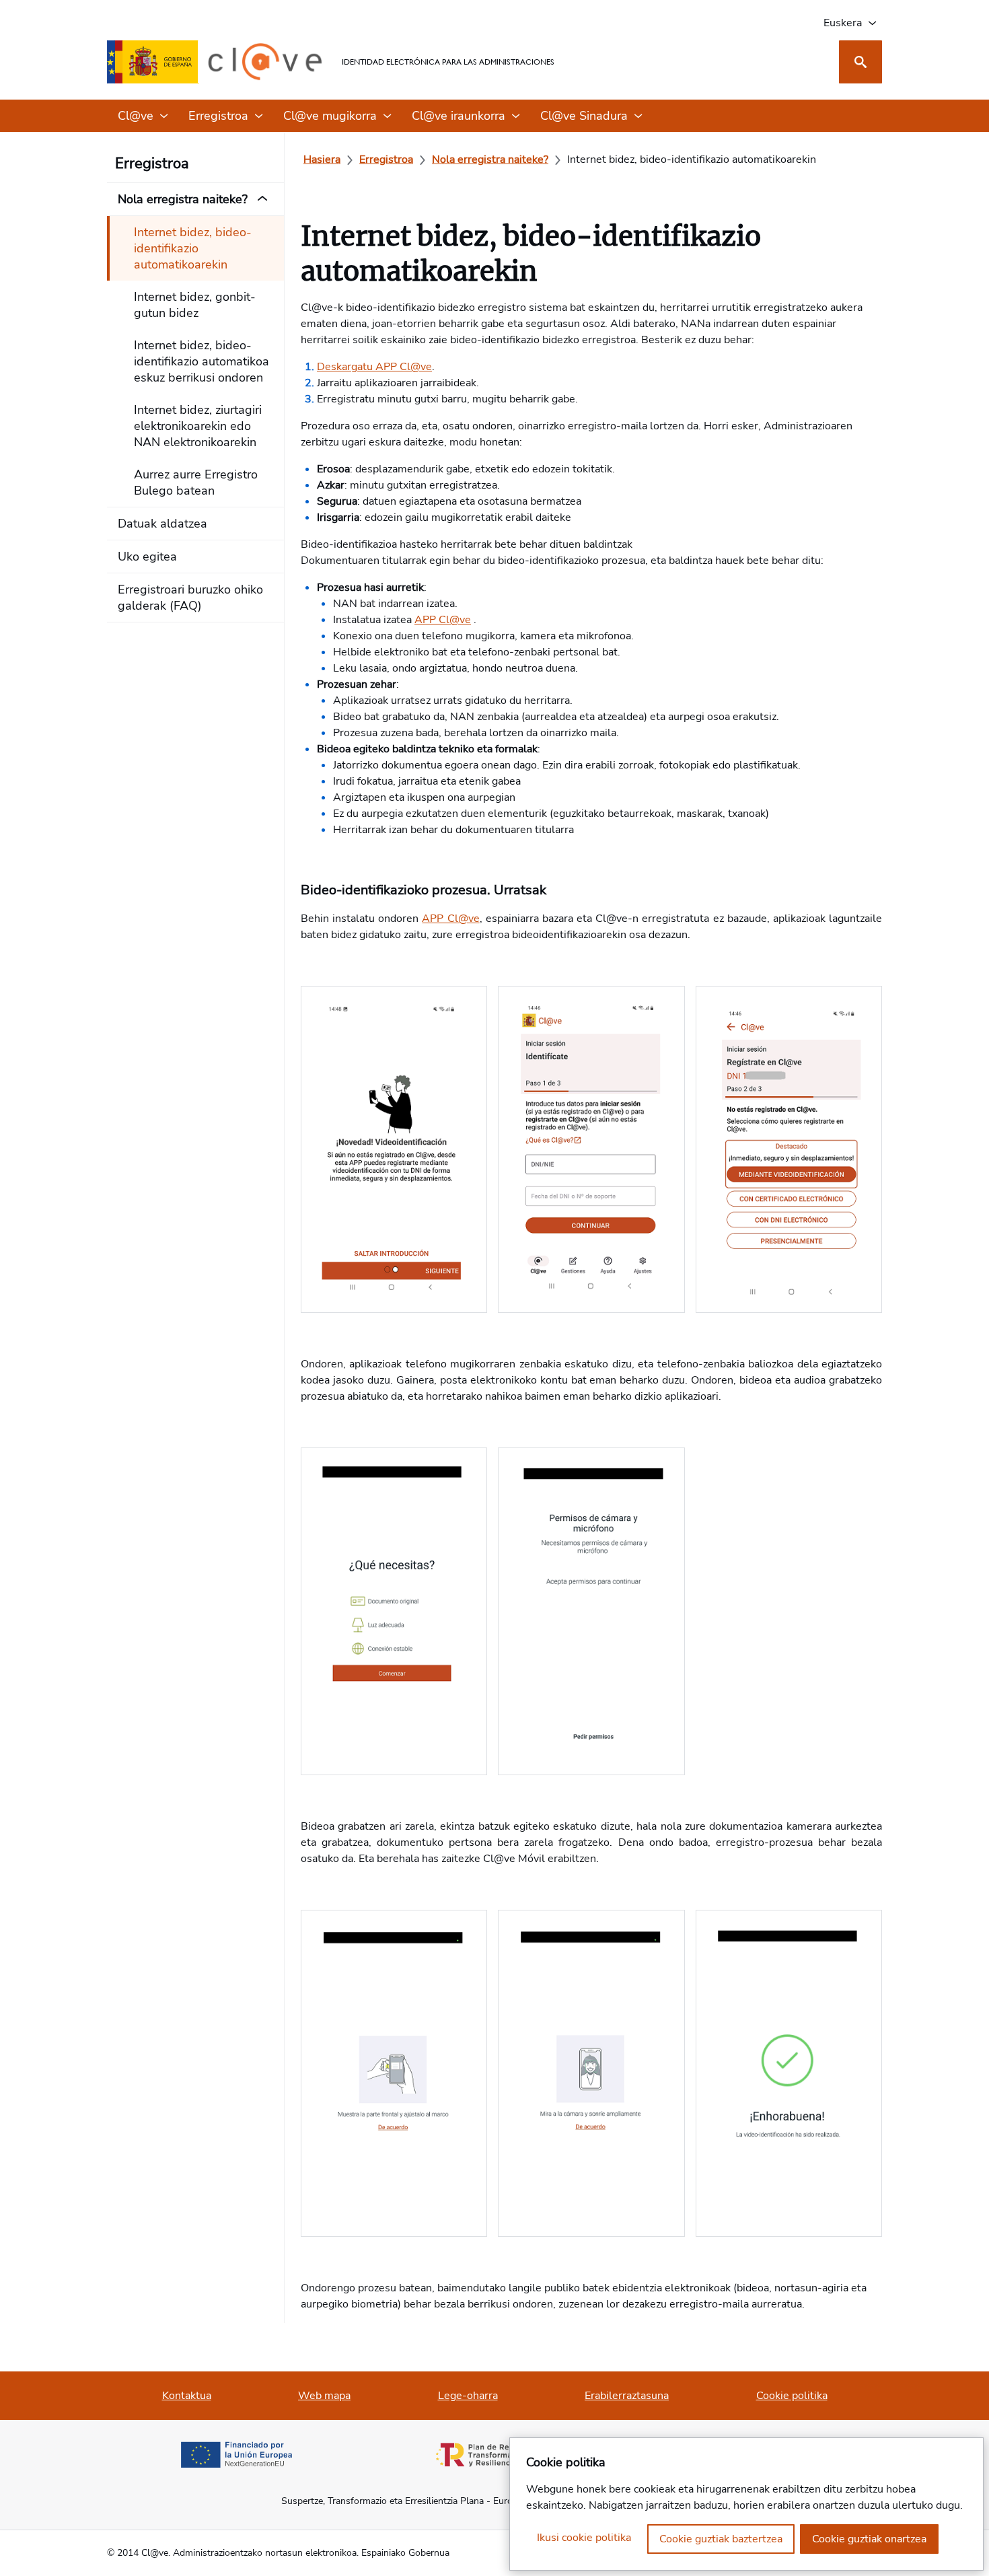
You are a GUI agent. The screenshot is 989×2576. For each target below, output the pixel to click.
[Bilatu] (860, 62)
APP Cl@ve (443, 620)
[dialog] (746, 2504)
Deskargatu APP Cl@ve (374, 367)
